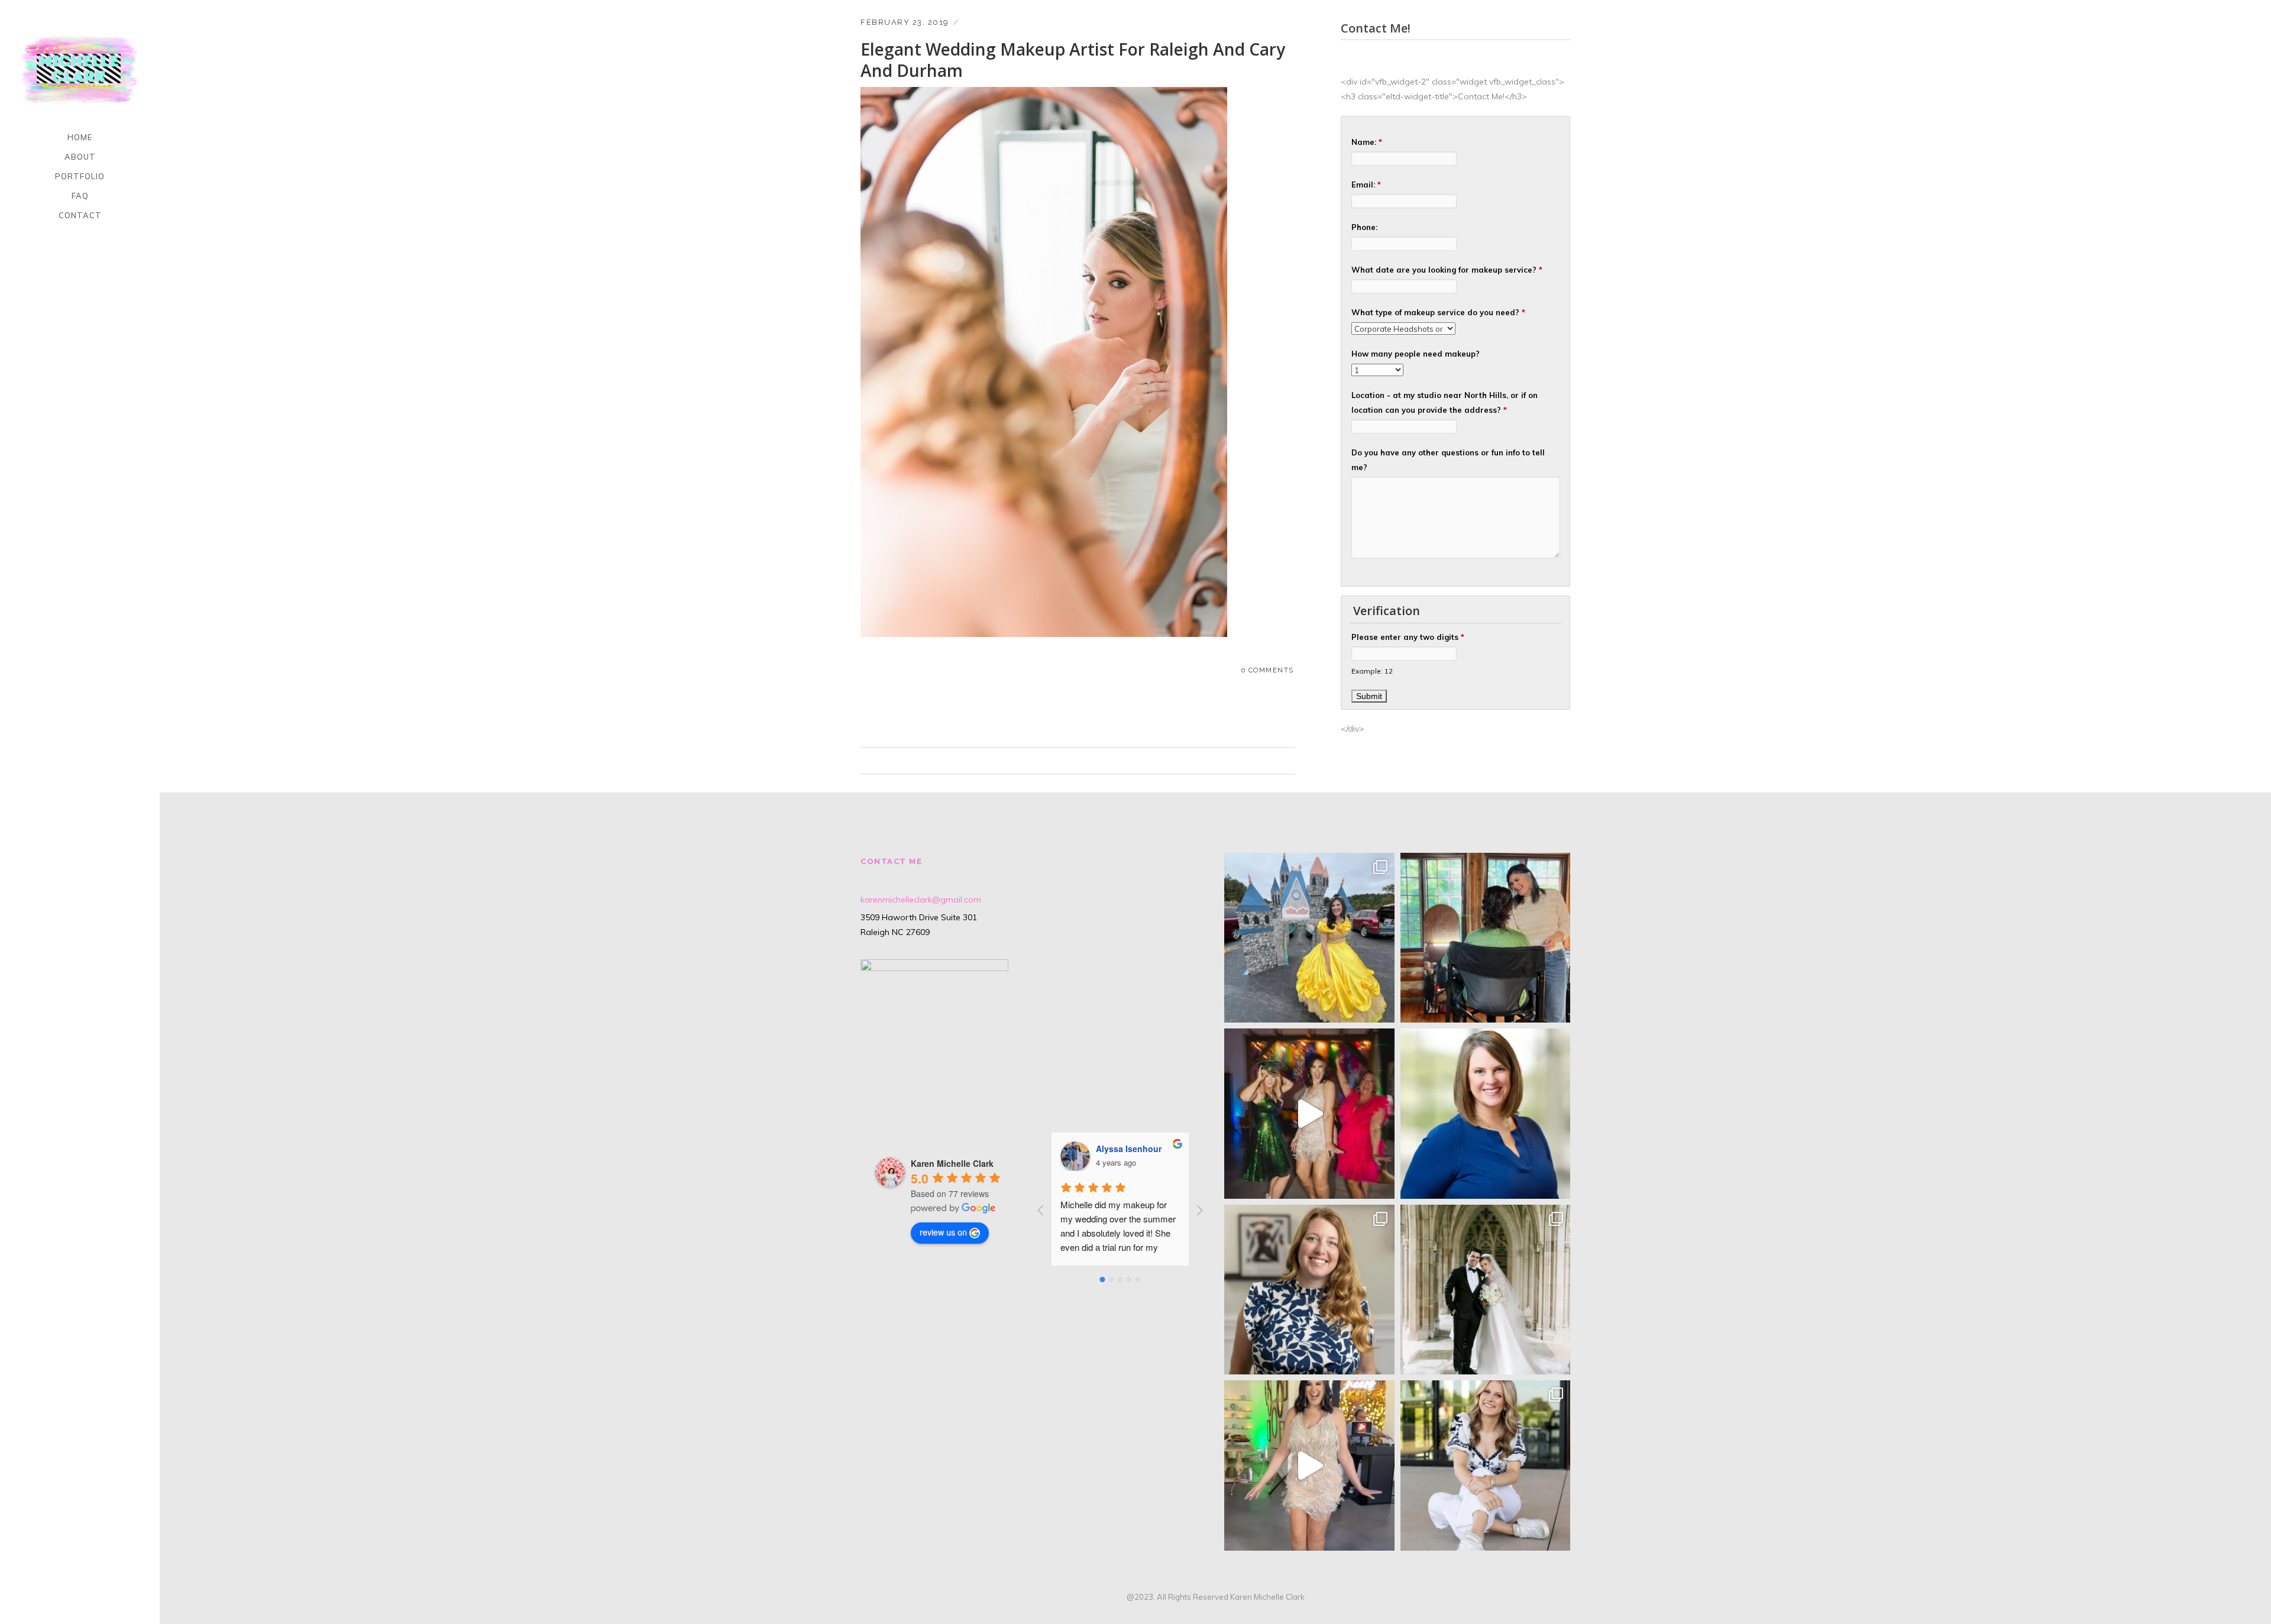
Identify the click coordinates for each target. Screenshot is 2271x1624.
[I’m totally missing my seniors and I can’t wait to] (1486, 1466)
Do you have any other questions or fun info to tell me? (1448, 460)
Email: (1366, 185)
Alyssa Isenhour (1129, 1149)
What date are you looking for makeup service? (1447, 270)
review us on (943, 1232)
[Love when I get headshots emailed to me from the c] (1486, 1114)
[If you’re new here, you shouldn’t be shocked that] (1309, 1114)
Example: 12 (1372, 671)
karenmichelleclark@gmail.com (921, 900)
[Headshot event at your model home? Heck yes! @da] (1309, 1290)
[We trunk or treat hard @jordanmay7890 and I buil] (1309, 938)
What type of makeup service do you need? (1438, 312)
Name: (1367, 142)
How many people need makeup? (1416, 354)
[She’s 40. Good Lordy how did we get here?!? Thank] (1309, 1466)
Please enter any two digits (1408, 637)
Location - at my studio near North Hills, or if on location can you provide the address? (1445, 402)
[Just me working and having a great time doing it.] (1486, 938)
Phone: (1364, 227)
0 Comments (1268, 670)
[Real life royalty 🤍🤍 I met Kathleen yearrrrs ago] (1486, 1290)
